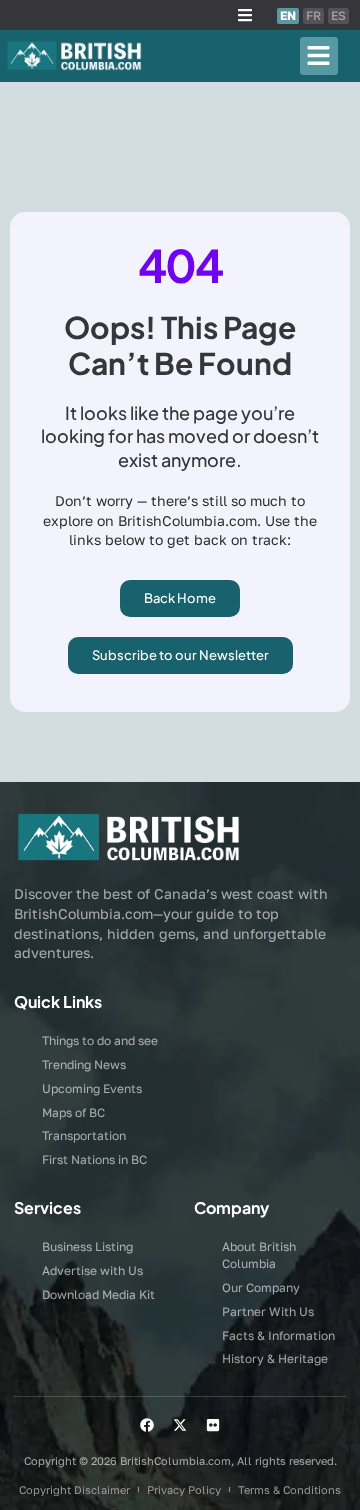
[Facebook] (147, 1425)
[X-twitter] (180, 1425)
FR (313, 15)
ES (338, 15)
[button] (245, 15)
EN (288, 15)
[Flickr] (213, 1425)
